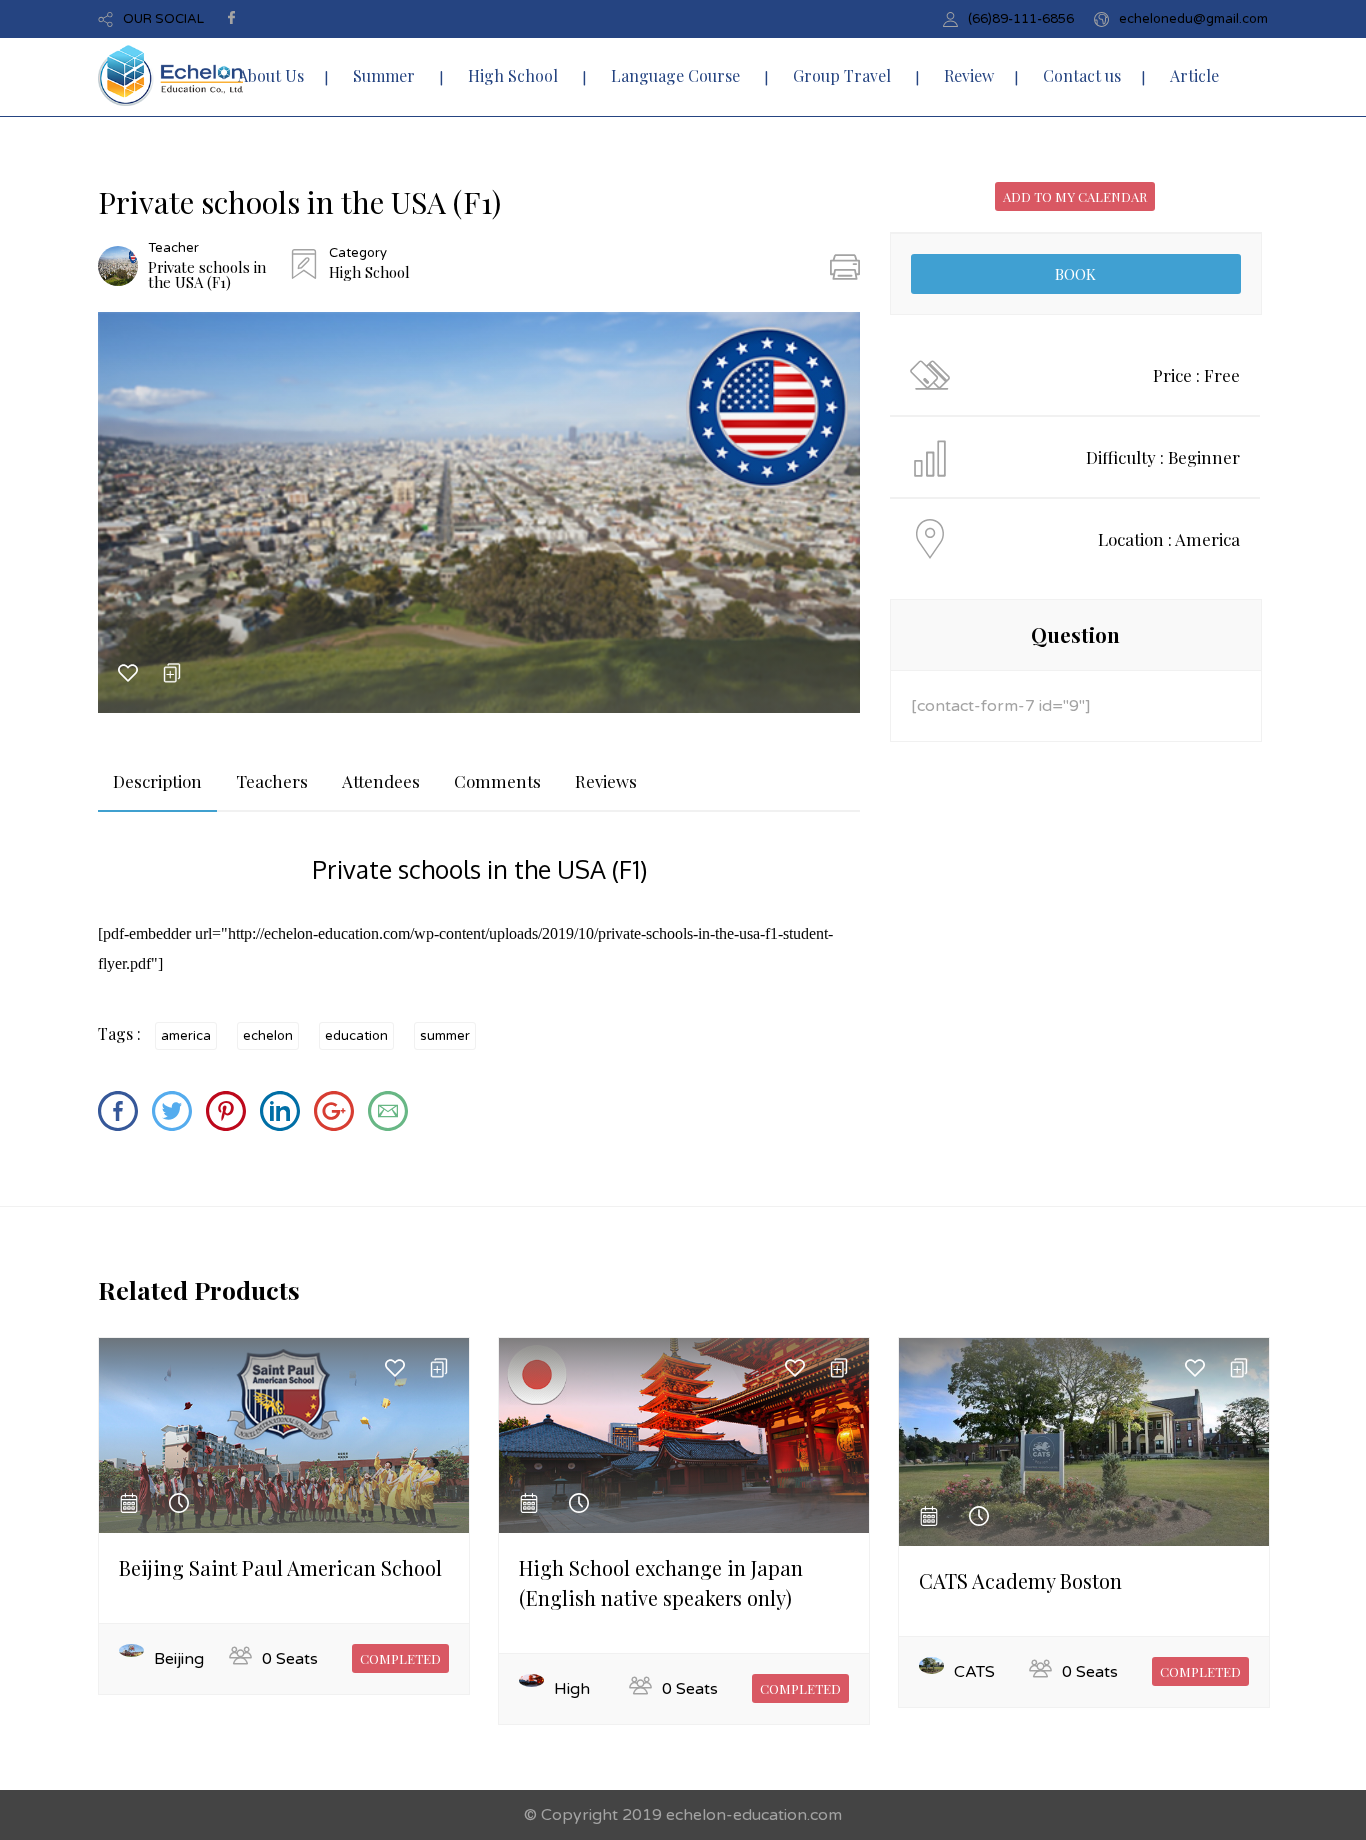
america (186, 1036)
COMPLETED (400, 1658)
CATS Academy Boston (1020, 1580)
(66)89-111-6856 (1021, 19)
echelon (268, 1036)
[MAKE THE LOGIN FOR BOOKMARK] (128, 678)
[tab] (157, 781)
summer (445, 1036)
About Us (271, 75)
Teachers (272, 781)
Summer (384, 75)
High (572, 1689)
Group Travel (842, 75)
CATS (974, 1672)
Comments (497, 781)
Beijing (179, 1659)
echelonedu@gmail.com (1193, 19)
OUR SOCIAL (163, 19)
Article (1194, 75)
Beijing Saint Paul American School (280, 1567)
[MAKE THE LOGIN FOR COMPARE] (172, 678)
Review (969, 75)
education (356, 1036)
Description (157, 781)
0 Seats (290, 1659)
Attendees (381, 781)
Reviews (606, 781)
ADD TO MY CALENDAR (1075, 196)
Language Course (675, 75)
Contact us (1082, 75)
